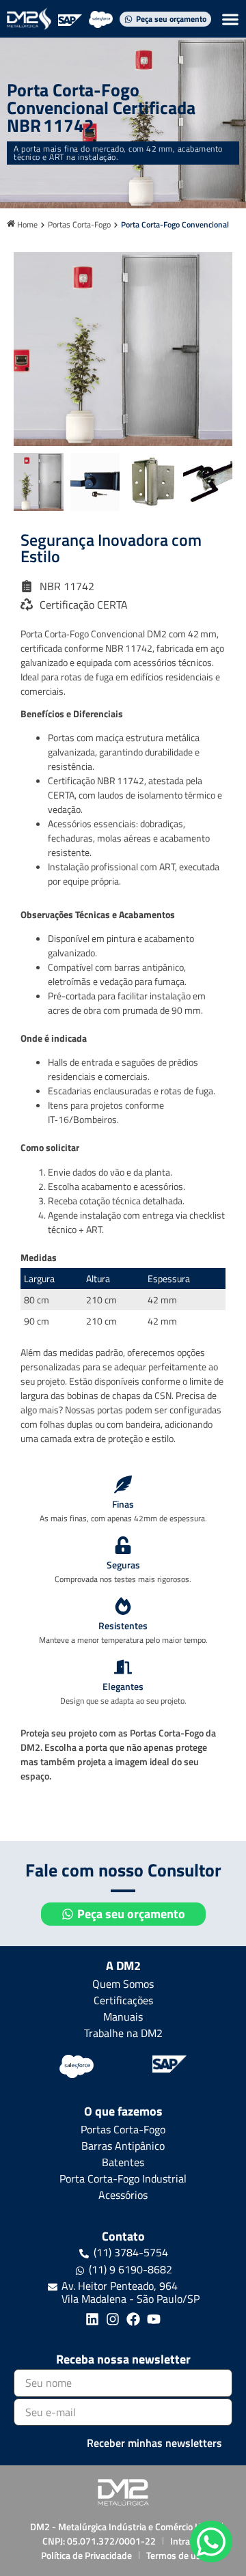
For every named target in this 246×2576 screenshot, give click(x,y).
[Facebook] (133, 2319)
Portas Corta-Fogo (79, 225)
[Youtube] (154, 2319)
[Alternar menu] (230, 19)
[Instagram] (113, 2319)
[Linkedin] (92, 2319)
